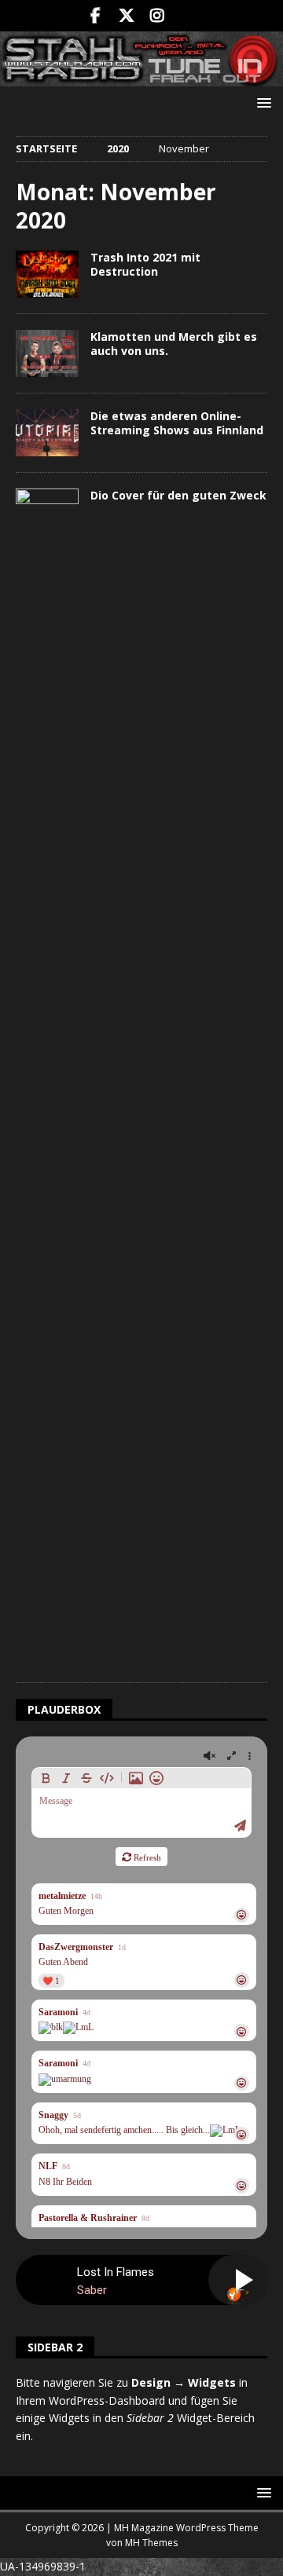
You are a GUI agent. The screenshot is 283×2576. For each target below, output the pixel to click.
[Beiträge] (47, 274)
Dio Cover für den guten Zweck (178, 495)
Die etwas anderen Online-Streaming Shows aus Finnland (177, 423)
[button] (261, 102)
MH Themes (151, 2543)
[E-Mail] (187, 16)
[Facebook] (96, 16)
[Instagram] (157, 16)
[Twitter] (126, 16)
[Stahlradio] (141, 77)
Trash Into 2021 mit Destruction (145, 264)
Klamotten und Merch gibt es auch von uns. (174, 344)
